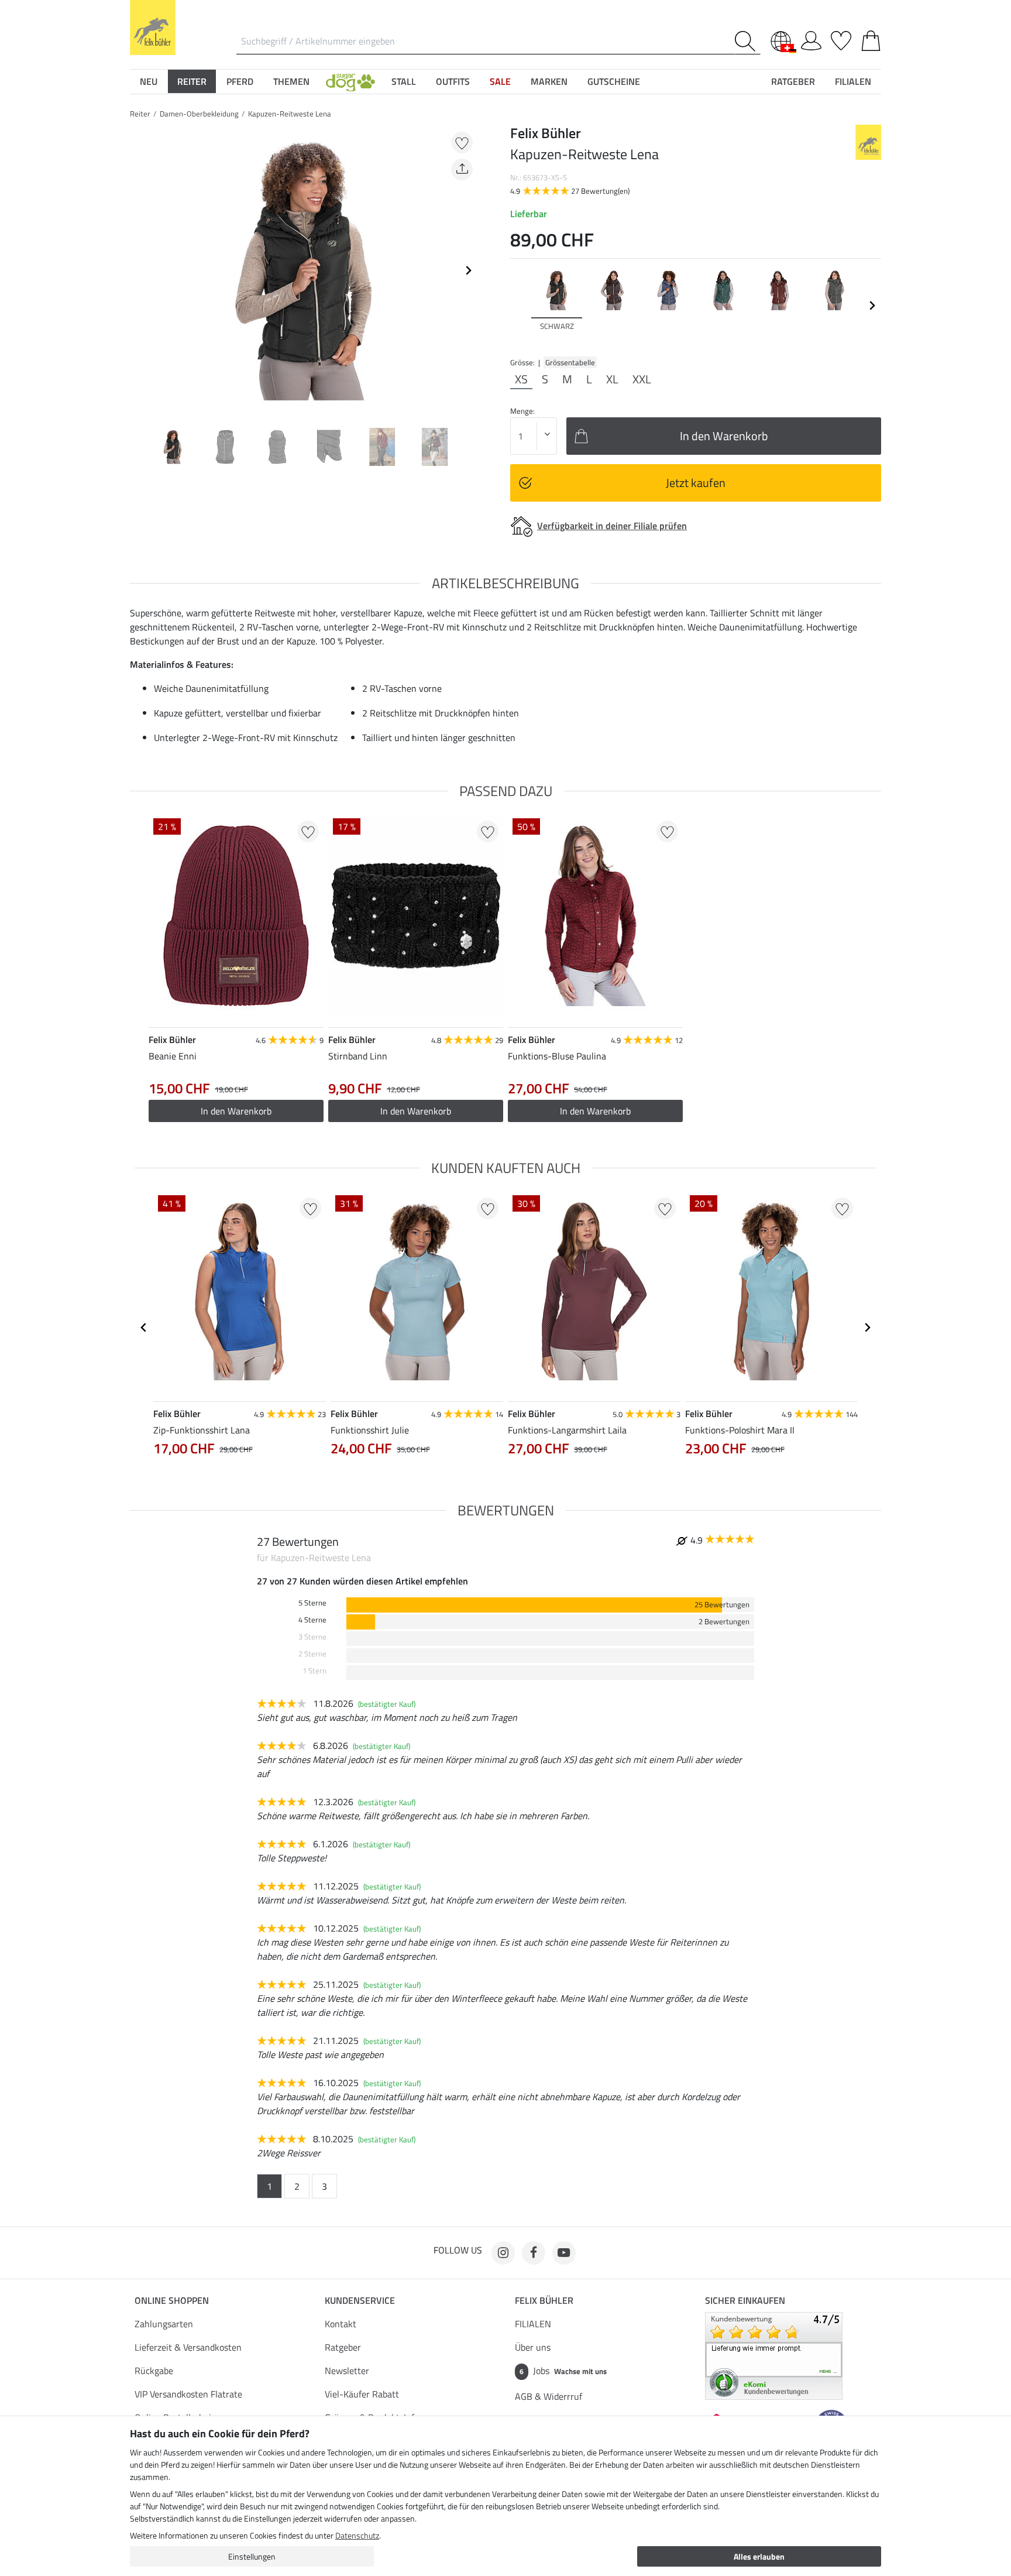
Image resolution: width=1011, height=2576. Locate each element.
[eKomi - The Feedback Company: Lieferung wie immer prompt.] (774, 2355)
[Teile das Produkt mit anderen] (462, 169)
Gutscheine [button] (614, 81)
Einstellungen (252, 2556)
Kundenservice (360, 2300)
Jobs (563, 2371)
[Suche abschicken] (747, 41)
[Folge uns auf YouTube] (564, 2253)
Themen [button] (291, 81)
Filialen (853, 81)
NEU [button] (149, 81)
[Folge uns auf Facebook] (534, 2253)
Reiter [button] (192, 81)
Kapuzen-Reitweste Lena (290, 114)
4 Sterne (312, 1620)
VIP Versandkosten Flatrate (188, 2394)
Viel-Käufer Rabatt (362, 2394)
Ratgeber (343, 2347)
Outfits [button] (453, 81)
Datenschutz (357, 2535)
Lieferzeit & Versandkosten (188, 2347)
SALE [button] (500, 81)
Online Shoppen (172, 2300)
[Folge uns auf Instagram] (503, 2253)
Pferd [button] (240, 81)
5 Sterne (312, 1603)
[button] (350, 81)
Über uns (533, 2347)
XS (521, 379)
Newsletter (347, 2371)
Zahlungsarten (164, 2324)
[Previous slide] (139, 270)
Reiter (140, 114)
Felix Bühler (544, 2300)
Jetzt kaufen (696, 483)
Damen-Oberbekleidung (199, 114)
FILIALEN (533, 2324)
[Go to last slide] (144, 1328)
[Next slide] (468, 270)
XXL (642, 379)
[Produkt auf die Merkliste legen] (462, 143)
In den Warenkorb (595, 1111)
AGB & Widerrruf (549, 2396)
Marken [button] (549, 81)
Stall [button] (404, 81)
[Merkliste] (841, 39)
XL (612, 379)
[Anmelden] (811, 39)
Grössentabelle (570, 362)
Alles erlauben (759, 2556)
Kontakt (341, 2324)
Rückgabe (154, 2371)
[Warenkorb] (871, 39)
